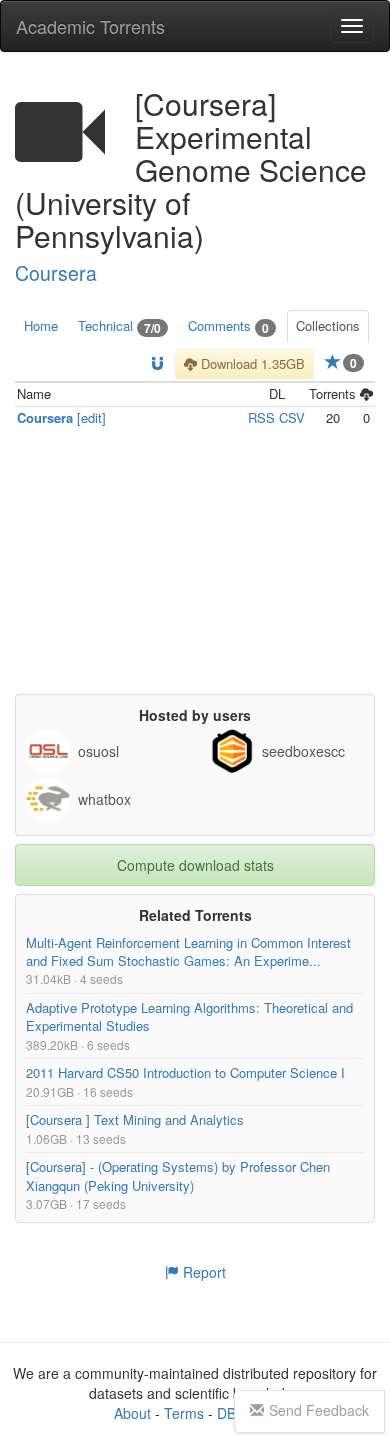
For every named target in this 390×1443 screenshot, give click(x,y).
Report (202, 1272)
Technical (119, 326)
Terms (184, 1413)
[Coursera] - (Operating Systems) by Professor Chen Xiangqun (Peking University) (178, 1176)
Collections (328, 325)
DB (226, 1413)
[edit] (91, 417)
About (132, 1413)
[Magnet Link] (157, 364)
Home (41, 325)
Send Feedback (319, 1410)
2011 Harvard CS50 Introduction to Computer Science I (185, 1073)
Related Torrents (195, 915)
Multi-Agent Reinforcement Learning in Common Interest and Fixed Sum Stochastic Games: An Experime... (188, 951)
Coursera (56, 273)
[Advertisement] (195, 569)
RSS (261, 417)
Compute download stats (195, 865)
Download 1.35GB (251, 363)
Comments (228, 326)
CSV (292, 417)
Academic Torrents (90, 26)
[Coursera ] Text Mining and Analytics (135, 1120)
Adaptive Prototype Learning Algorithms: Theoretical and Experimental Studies (189, 1016)
